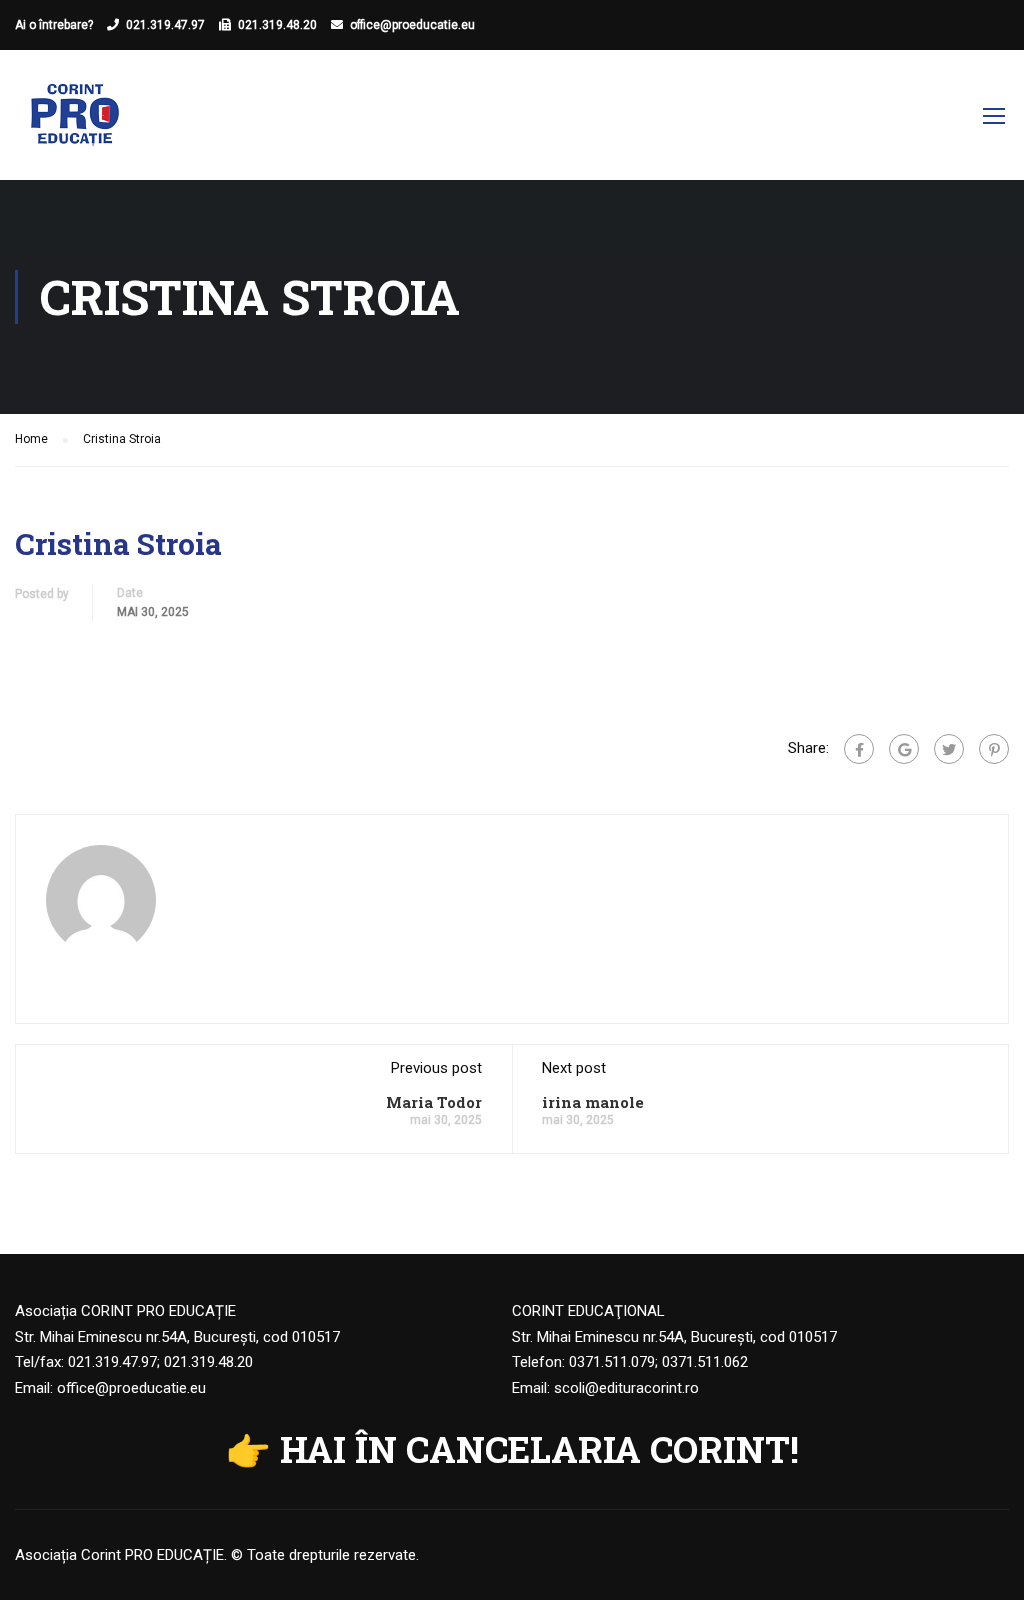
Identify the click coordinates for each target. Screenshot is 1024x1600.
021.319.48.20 (277, 25)
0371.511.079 (612, 1362)
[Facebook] (859, 749)
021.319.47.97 (165, 25)
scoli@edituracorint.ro (626, 1388)
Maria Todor (434, 1102)
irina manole (593, 1102)
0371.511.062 (705, 1362)
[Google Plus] (904, 749)
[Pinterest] (994, 749)
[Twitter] (949, 749)
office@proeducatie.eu (412, 25)
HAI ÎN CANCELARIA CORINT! (539, 1449)
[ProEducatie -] (75, 125)
